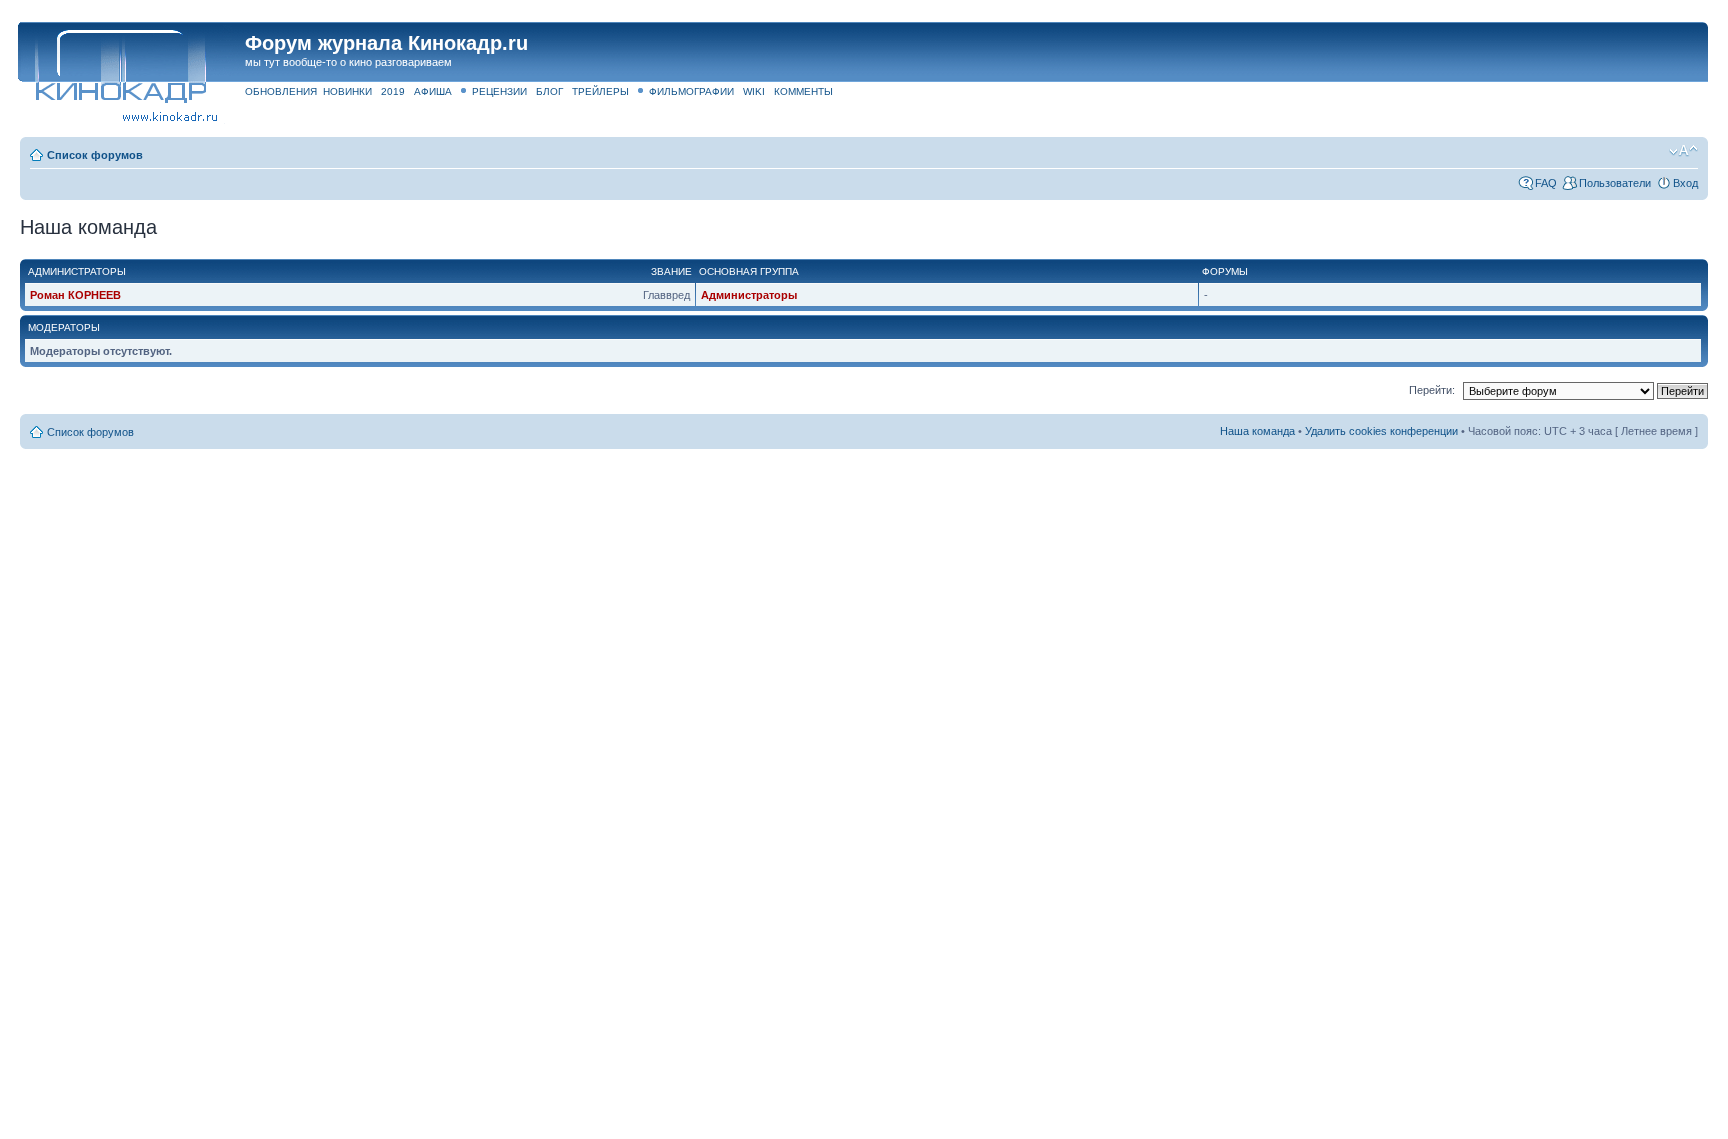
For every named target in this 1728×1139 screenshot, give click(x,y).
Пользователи (1615, 183)
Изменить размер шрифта (1683, 151)
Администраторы (749, 295)
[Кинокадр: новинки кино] (119, 64)
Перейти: (1432, 390)
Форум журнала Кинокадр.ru (386, 43)
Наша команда (1257, 431)
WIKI (754, 91)
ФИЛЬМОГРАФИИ (691, 91)
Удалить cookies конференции (1381, 431)
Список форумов (95, 155)
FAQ (1546, 183)
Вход (1685, 183)
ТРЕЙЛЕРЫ (600, 91)
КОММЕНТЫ (803, 91)
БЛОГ (549, 91)
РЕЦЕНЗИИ (499, 91)
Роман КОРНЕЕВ (75, 295)
